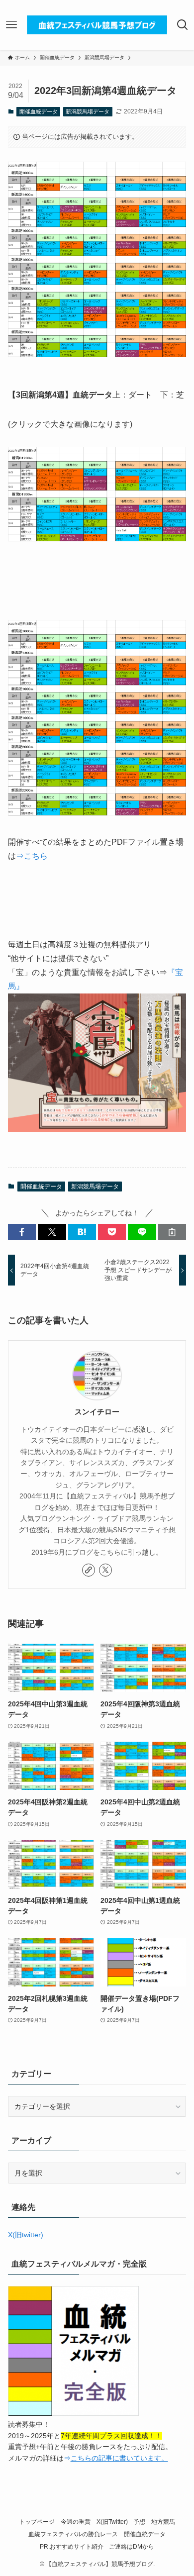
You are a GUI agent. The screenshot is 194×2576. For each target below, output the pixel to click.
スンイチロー (97, 1412)
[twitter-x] (105, 1570)
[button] (22, 1232)
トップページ (37, 2522)
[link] (89, 1570)
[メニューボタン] (12, 25)
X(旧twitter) (26, 2235)
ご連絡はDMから (132, 2546)
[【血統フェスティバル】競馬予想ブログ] (97, 25)
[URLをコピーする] (172, 1232)
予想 (139, 2522)
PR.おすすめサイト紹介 (72, 2546)
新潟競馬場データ (88, 111)
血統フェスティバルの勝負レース (73, 2534)
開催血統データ (39, 111)
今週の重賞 (76, 2522)
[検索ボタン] (182, 25)
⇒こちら (32, 856)
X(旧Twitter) (112, 2522)
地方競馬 (163, 2522)
